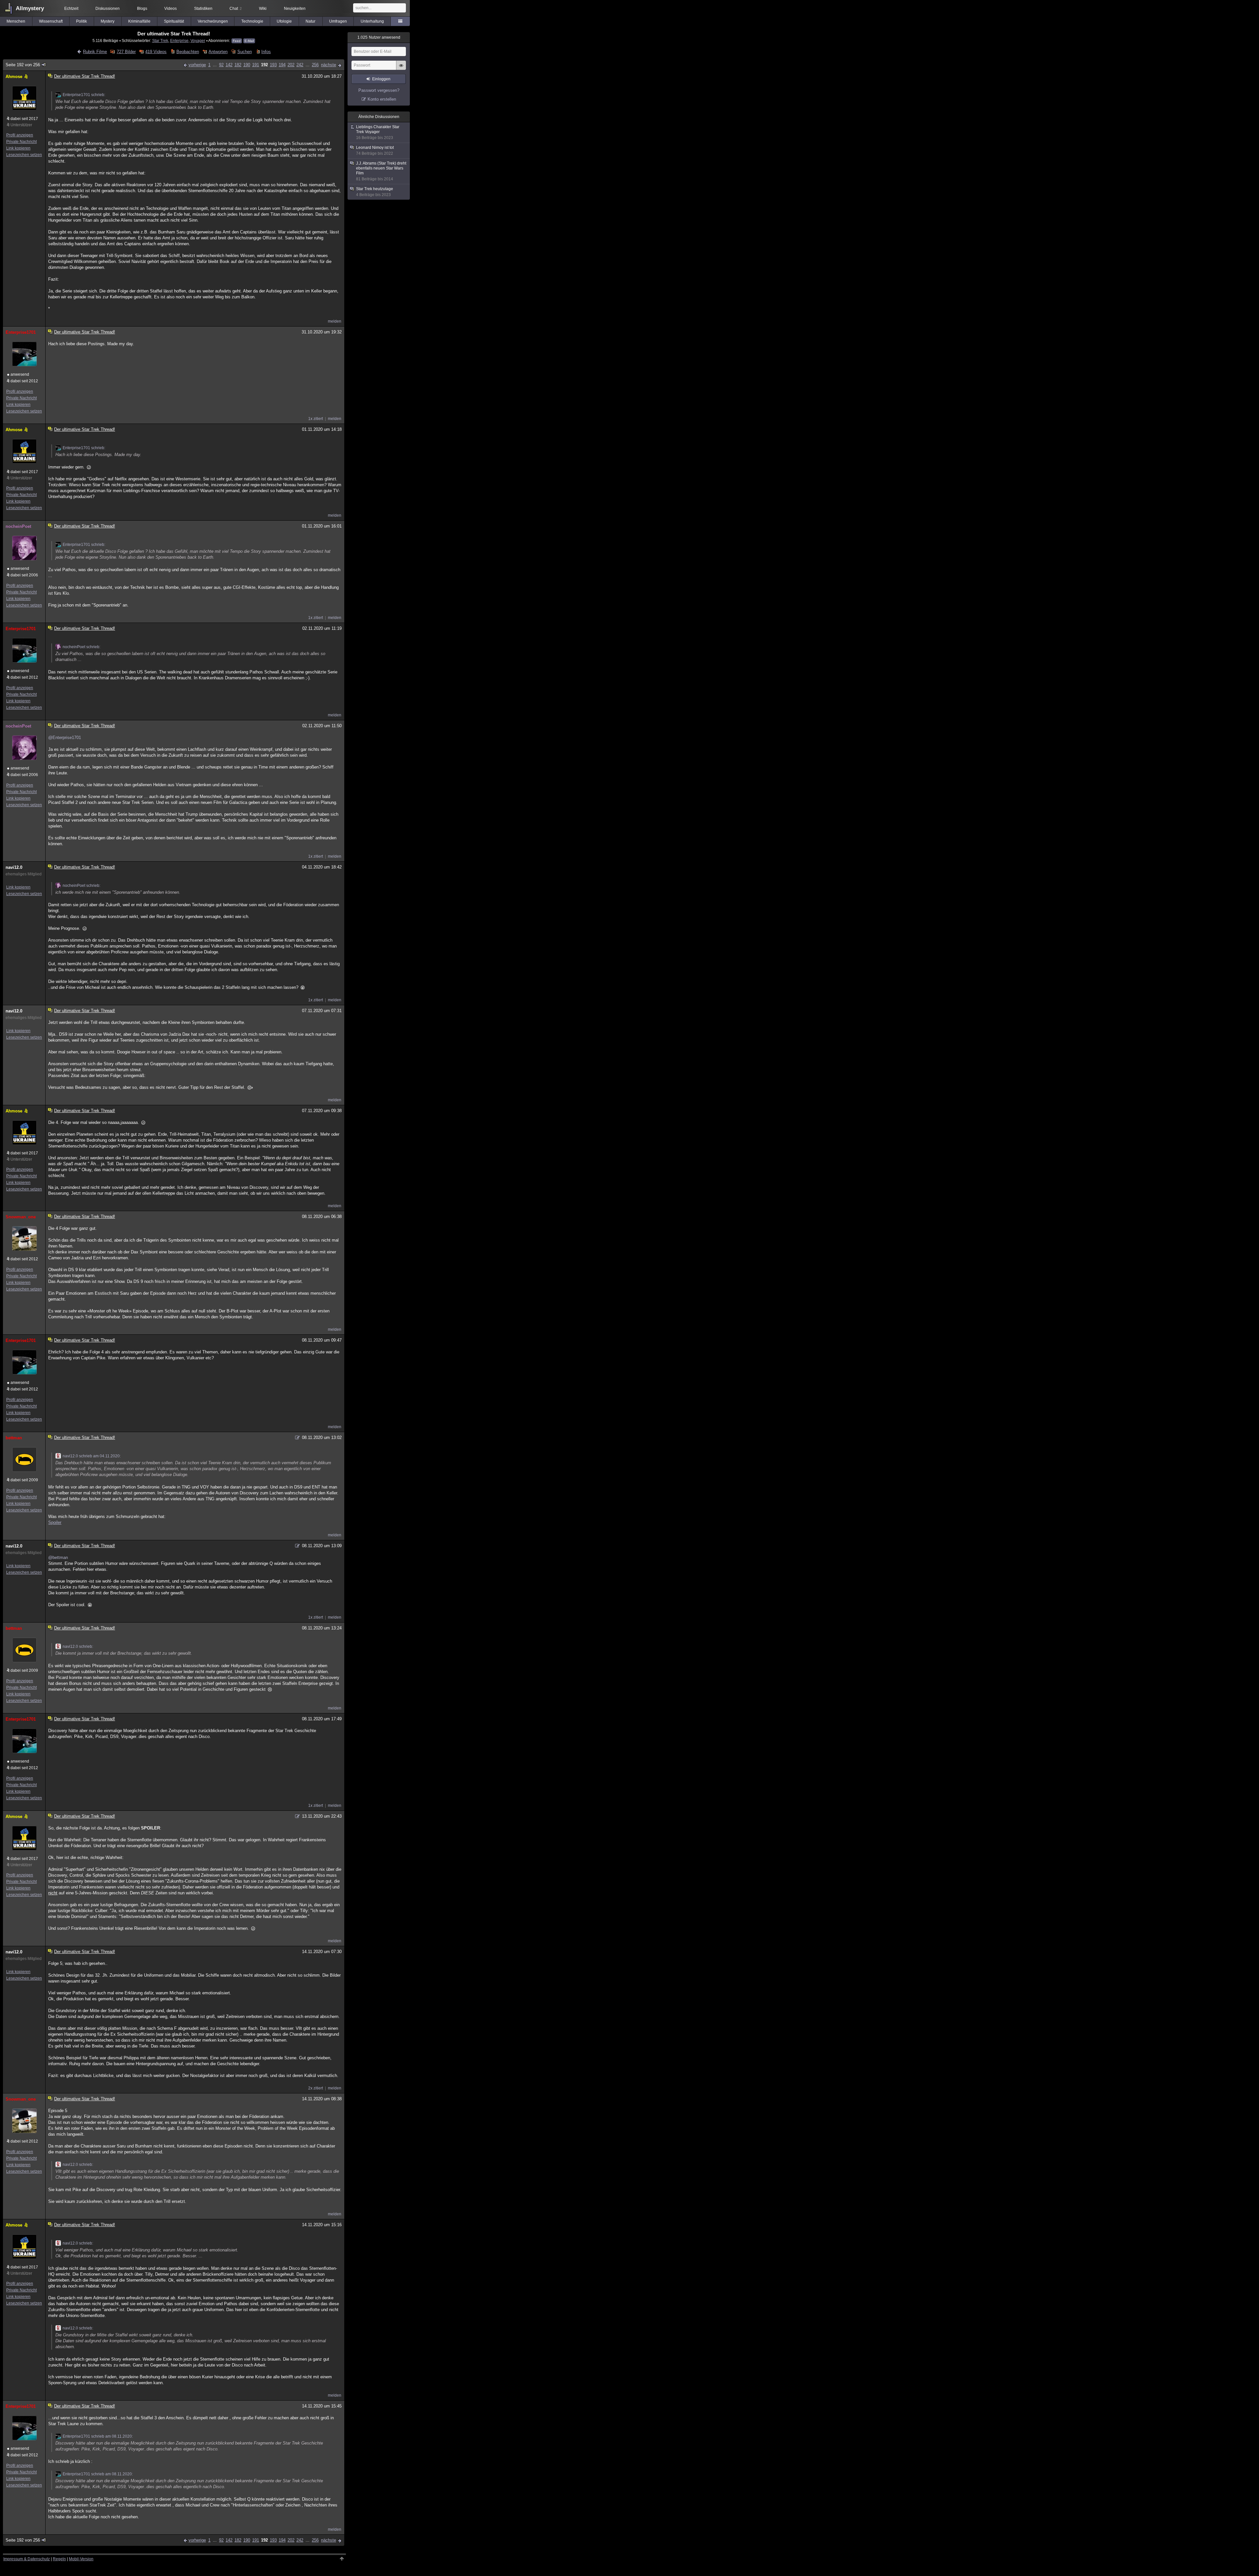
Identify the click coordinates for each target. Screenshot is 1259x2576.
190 (247, 65)
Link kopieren (18, 148)
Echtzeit (71, 9)
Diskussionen (108, 9)
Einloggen (381, 79)
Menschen (16, 21)
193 (273, 65)
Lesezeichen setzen (24, 155)
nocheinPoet (18, 526)
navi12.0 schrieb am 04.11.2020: (92, 1456)
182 (238, 65)
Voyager (198, 40)
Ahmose (14, 77)
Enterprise (179, 40)
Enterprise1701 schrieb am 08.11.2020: (98, 2436)
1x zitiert (316, 419)
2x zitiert (316, 2088)
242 (300, 65)
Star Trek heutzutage (375, 192)
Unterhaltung (372, 21)
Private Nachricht (21, 142)
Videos (170, 9)
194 (282, 65)
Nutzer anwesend (379, 37)
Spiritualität (174, 21)
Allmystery (30, 8)
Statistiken (203, 9)
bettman (14, 1438)
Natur (310, 21)
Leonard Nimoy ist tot (375, 150)
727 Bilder (126, 52)
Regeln (59, 2559)
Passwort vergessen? (379, 90)
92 (221, 65)
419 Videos (156, 52)
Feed (237, 41)
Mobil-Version (81, 2559)
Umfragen (338, 21)
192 (264, 65)
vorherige (197, 65)
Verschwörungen (213, 21)
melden (335, 321)
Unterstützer (21, 125)
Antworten (218, 52)
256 (315, 65)
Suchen (244, 52)
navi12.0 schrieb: (78, 1647)
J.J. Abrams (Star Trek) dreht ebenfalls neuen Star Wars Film (381, 171)
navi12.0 (14, 867)
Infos (266, 52)
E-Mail (249, 41)
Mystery (108, 21)
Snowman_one (21, 1217)
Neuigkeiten (295, 9)
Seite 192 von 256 (23, 65)
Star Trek (160, 40)
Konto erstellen (382, 99)
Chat (236, 9)
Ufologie (284, 21)
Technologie (252, 21)
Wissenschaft (51, 21)
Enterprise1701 (21, 332)
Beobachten (188, 52)
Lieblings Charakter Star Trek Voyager (378, 132)
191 (256, 65)
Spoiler (55, 1522)
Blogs (142, 9)
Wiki (263, 9)
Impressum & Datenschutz (27, 2559)
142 (229, 65)
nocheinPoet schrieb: (81, 647)
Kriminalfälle (139, 21)
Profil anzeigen (20, 135)
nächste (329, 65)
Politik (81, 21)
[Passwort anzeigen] (401, 69)
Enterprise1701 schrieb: (84, 95)
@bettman (58, 1558)
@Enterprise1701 (65, 738)
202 (291, 65)
